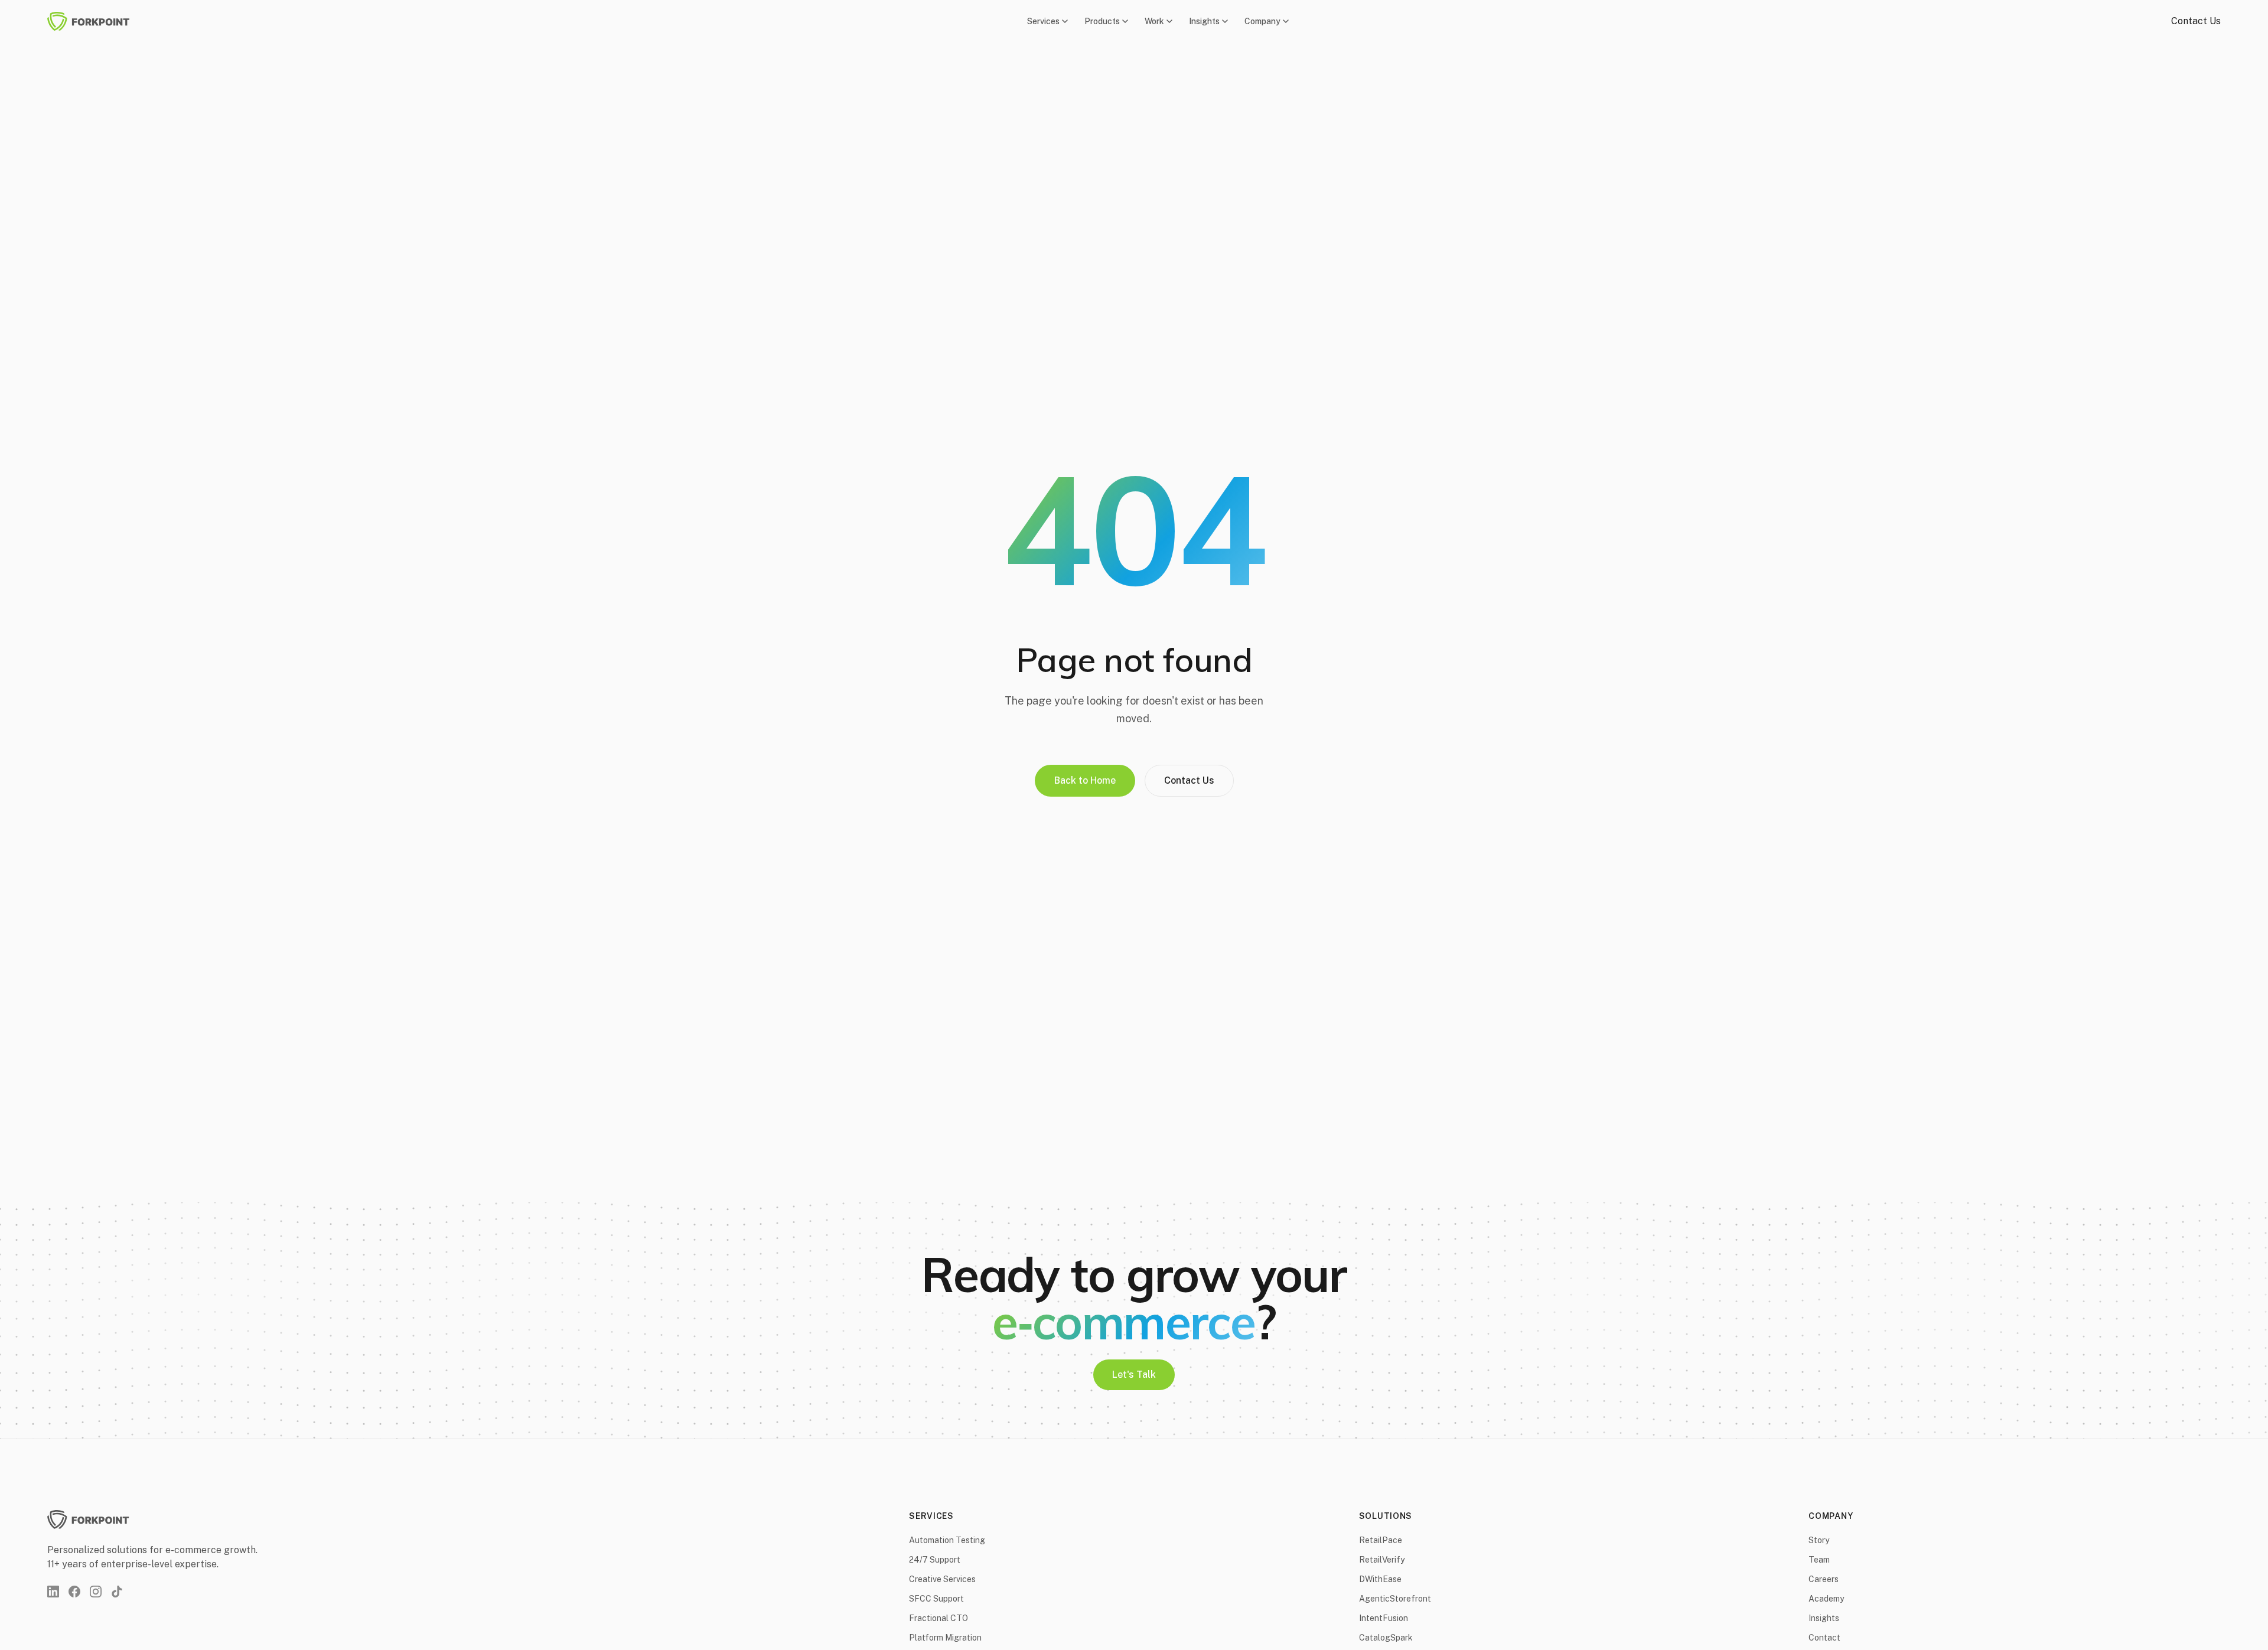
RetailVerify (1382, 1560)
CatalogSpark (1386, 1638)
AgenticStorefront (1395, 1599)
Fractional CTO (939, 1618)
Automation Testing (947, 1540)
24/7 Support (935, 1560)
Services (1043, 21)
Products (1102, 21)
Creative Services (942, 1579)
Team (1819, 1560)
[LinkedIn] (53, 1592)
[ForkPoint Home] (96, 21)
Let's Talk (1134, 1375)
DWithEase (1380, 1579)
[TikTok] (117, 1592)
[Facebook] (74, 1592)
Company (1262, 21)
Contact (1824, 1638)
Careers (1824, 1579)
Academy (1826, 1599)
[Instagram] (96, 1592)
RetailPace (1381, 1540)
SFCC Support (936, 1599)
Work (1154, 21)
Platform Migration (945, 1638)
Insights (1204, 21)
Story (1819, 1540)
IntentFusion (1384, 1618)
